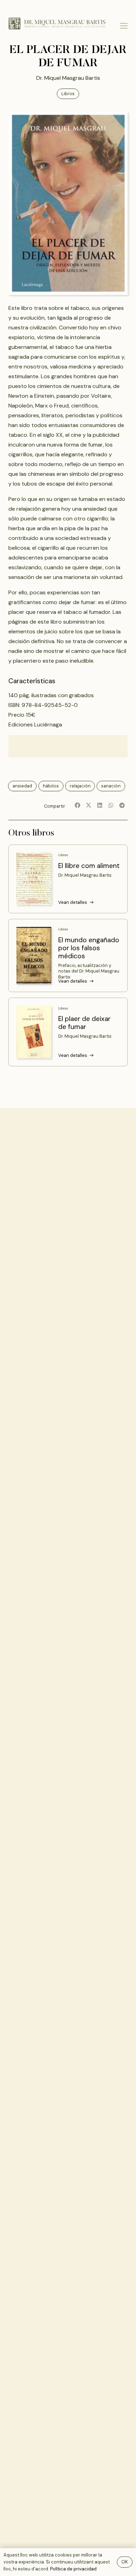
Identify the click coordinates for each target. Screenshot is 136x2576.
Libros (63, 855)
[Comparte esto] (77, 805)
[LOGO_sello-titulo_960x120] (57, 24)
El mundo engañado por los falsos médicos (89, 948)
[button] (124, 26)
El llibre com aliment (89, 866)
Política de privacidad (73, 2569)
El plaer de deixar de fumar (84, 1023)
